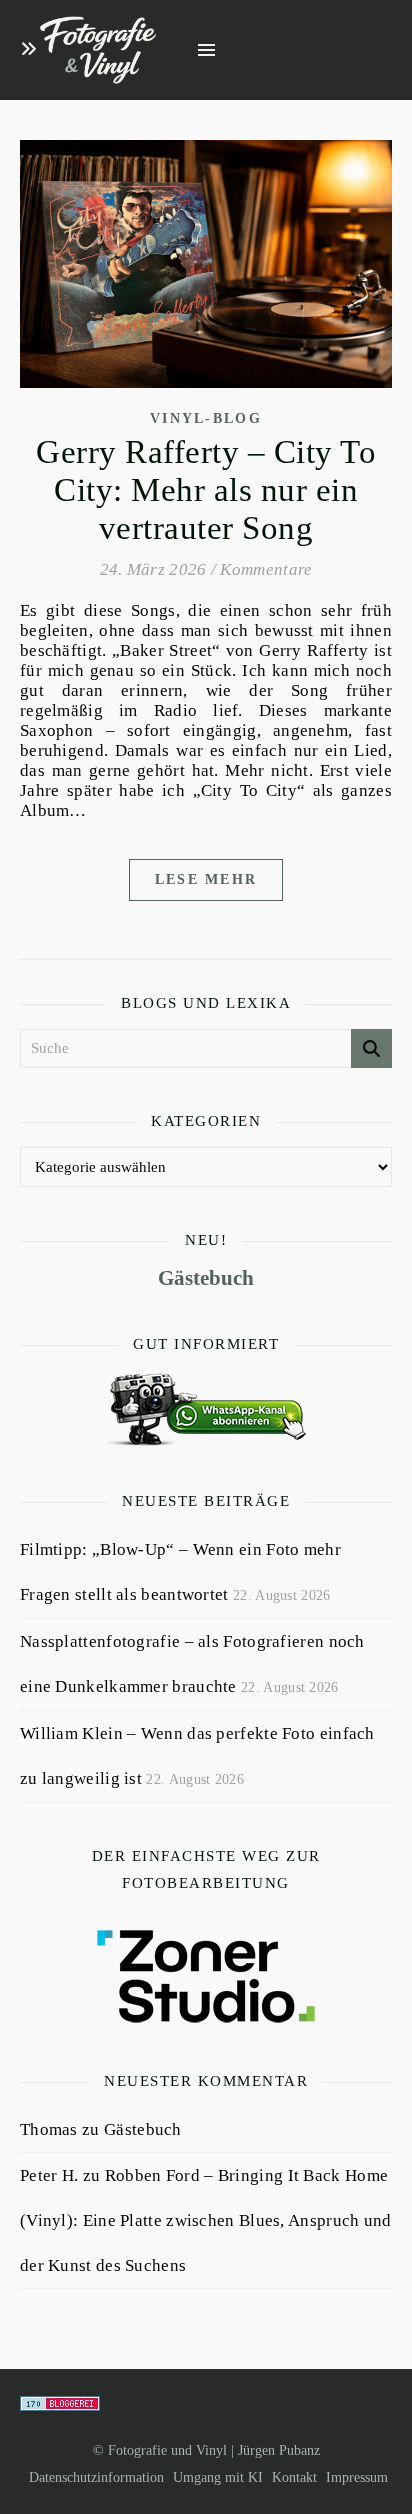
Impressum (357, 2477)
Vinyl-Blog (206, 418)
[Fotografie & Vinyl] (98, 50)
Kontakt (294, 2477)
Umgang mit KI (218, 2477)
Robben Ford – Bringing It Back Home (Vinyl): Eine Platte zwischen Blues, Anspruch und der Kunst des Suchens (206, 2220)
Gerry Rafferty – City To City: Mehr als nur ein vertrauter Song (206, 490)
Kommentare (266, 569)
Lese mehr (206, 879)
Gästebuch (206, 1278)
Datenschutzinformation (96, 2477)
